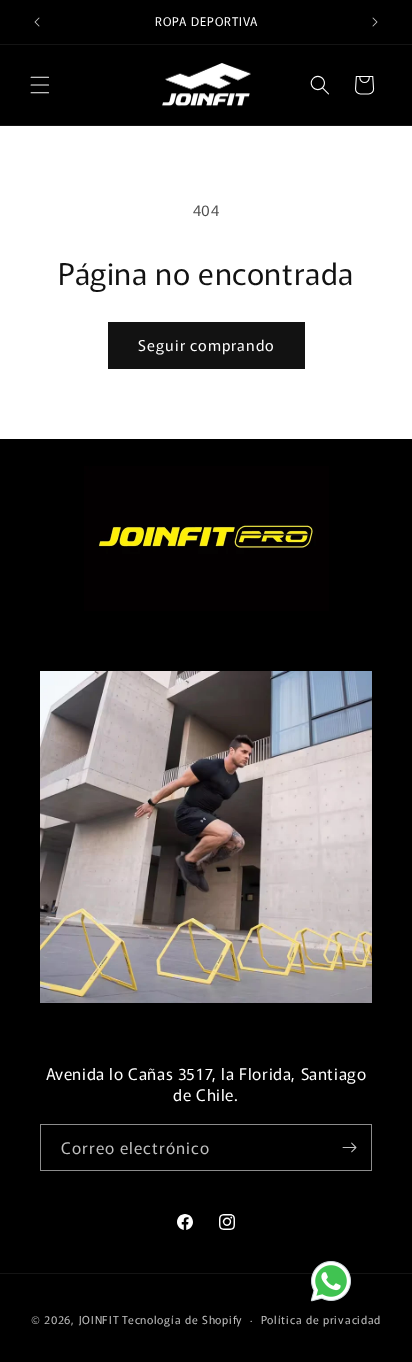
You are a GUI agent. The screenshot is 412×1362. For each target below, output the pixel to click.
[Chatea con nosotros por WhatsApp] (347, 1297)
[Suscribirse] (349, 1147)
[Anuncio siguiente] (375, 22)
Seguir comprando (206, 344)
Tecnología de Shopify (182, 1319)
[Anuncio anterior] (37, 22)
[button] (40, 85)
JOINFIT (99, 1319)
